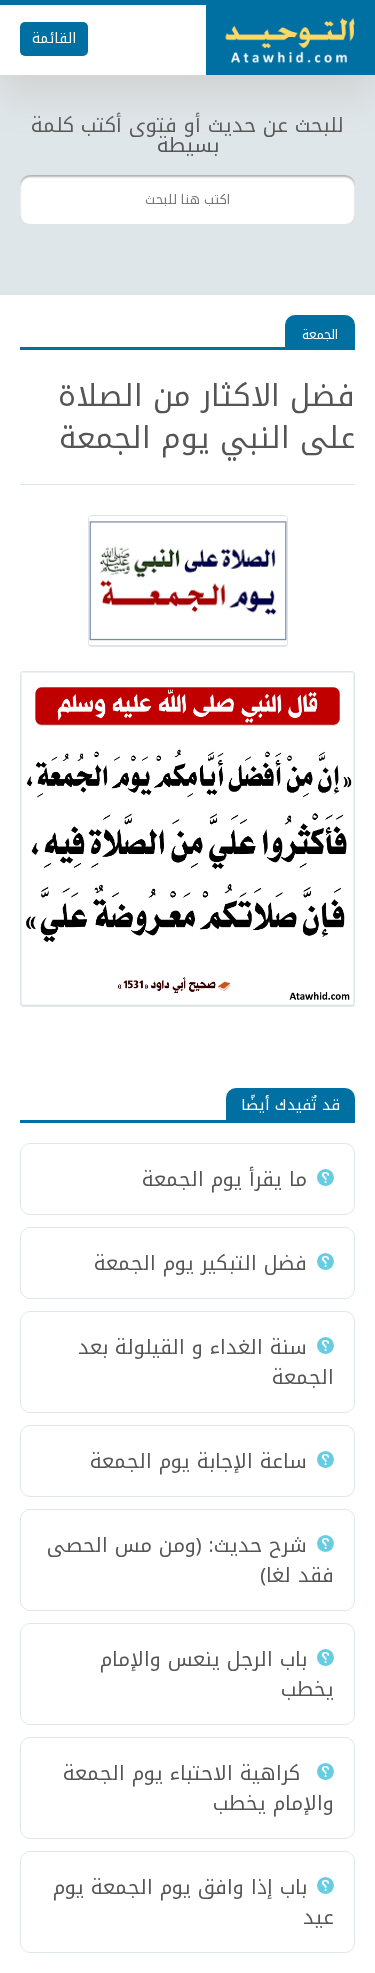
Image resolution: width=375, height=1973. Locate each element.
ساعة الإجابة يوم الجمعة (198, 1461)
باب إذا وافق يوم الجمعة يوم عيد (193, 1902)
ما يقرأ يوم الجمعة (224, 1179)
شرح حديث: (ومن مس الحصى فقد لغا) (190, 1560)
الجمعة (320, 334)
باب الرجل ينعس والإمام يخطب (217, 1674)
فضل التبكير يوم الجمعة (200, 1263)
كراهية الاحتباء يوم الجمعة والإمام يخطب (198, 1788)
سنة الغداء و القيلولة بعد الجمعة (206, 1362)
